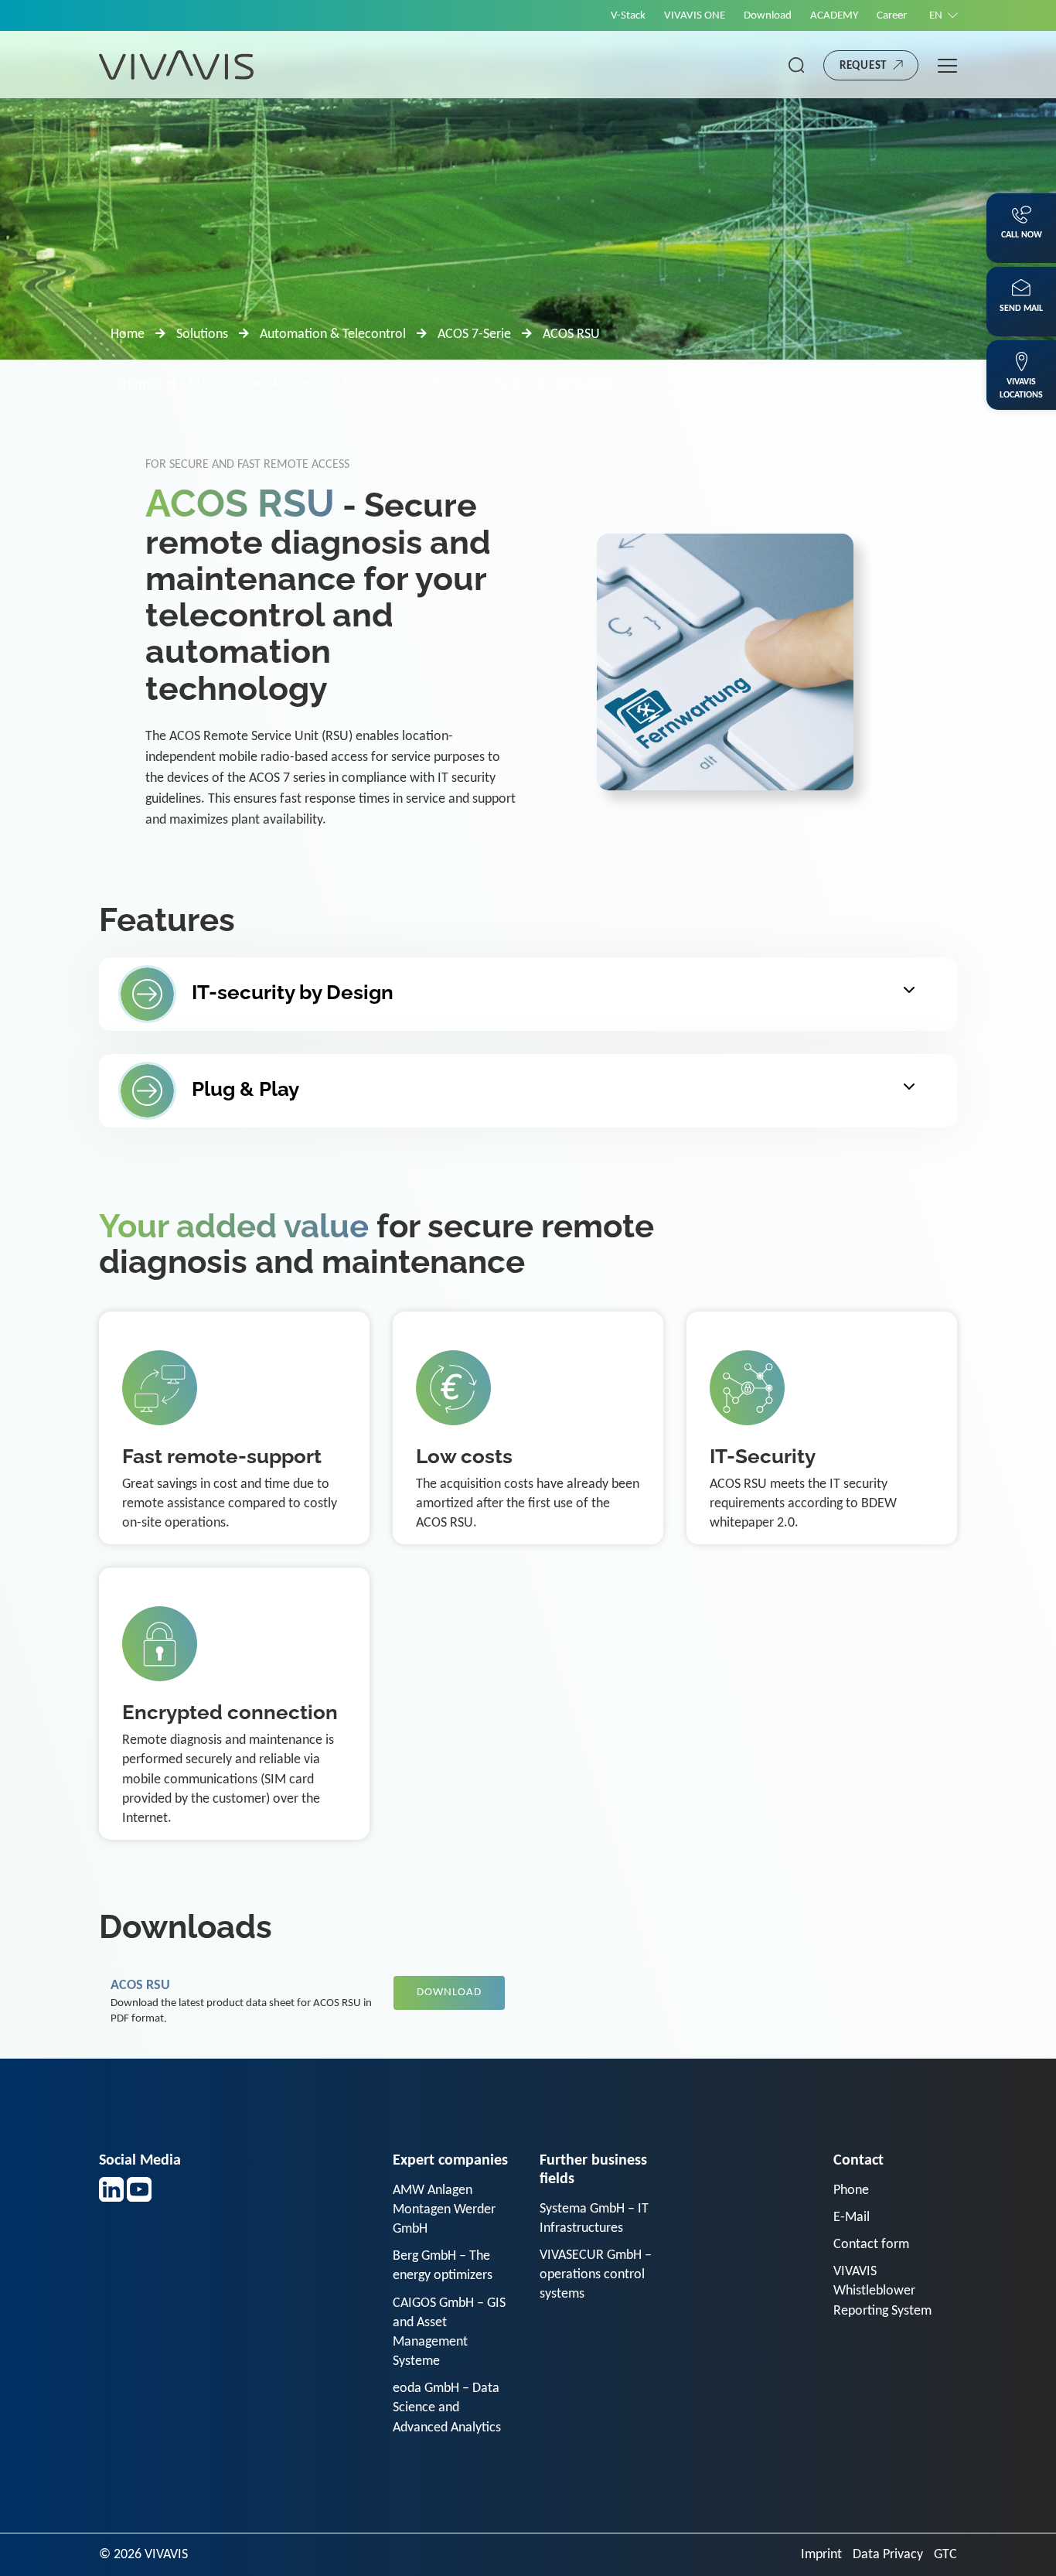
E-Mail (852, 2218)
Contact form (871, 2245)
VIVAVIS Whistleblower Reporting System (882, 2291)
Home (128, 334)
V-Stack (628, 16)
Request (863, 66)
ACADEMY (834, 16)
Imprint (821, 2555)
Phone (851, 2190)
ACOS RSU (140, 1986)
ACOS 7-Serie (474, 334)
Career (892, 16)
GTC (945, 2555)
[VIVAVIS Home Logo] (176, 65)
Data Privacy (888, 2555)
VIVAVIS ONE (695, 16)
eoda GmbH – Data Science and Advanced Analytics (447, 2408)
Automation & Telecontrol (333, 334)
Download (768, 16)
